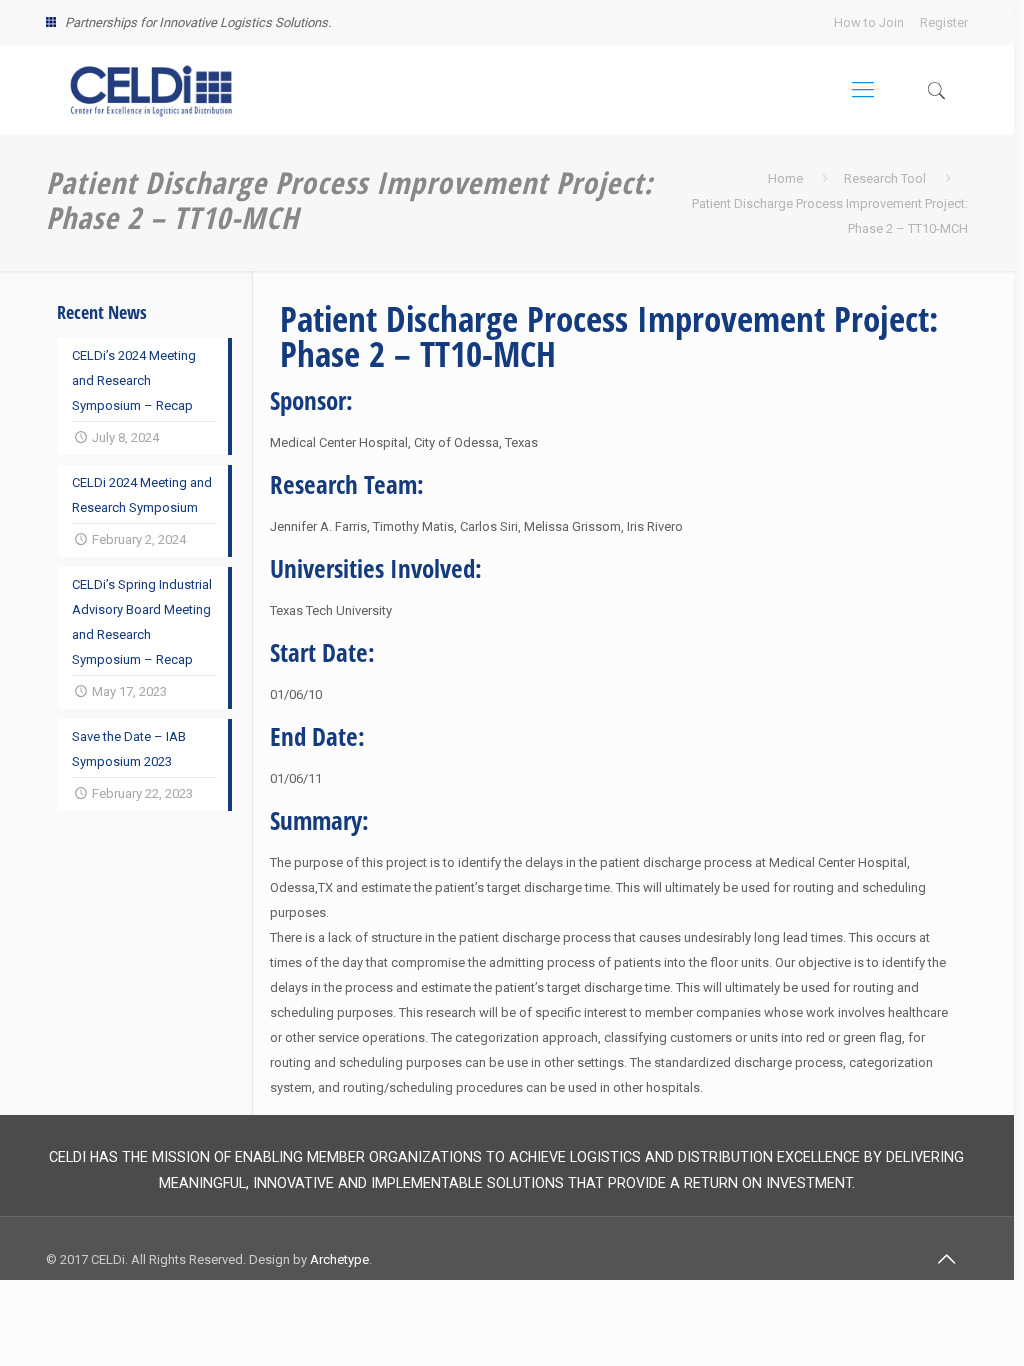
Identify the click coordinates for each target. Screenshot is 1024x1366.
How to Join (869, 22)
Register (944, 22)
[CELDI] (151, 90)
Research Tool (885, 178)
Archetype (339, 1259)
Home (785, 178)
